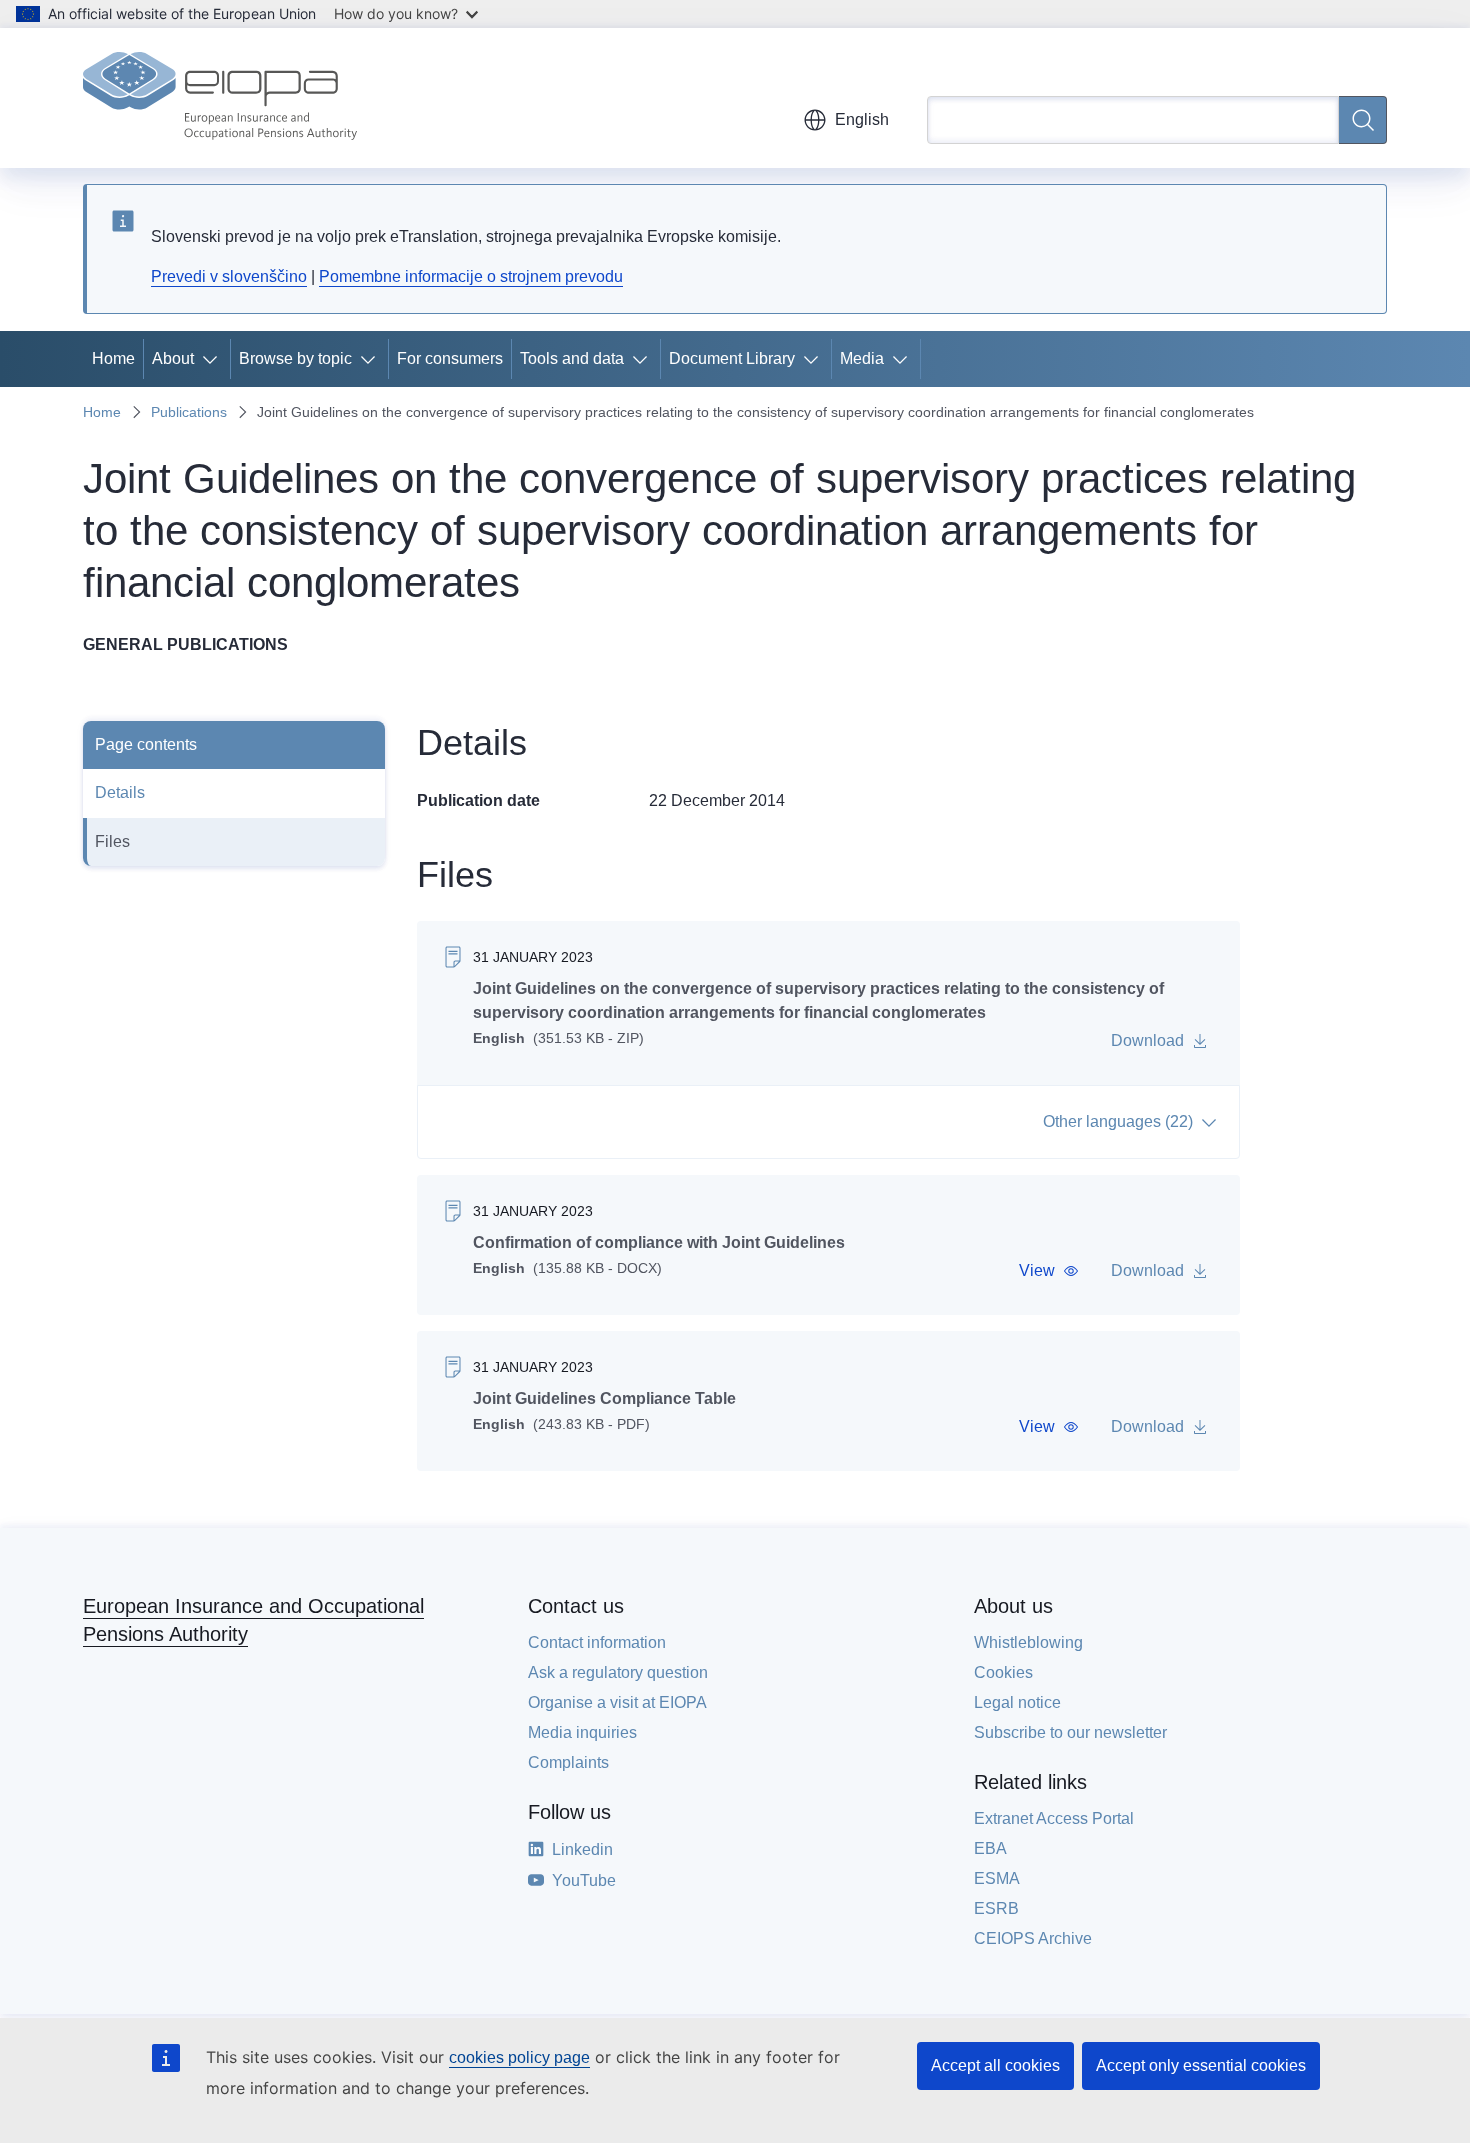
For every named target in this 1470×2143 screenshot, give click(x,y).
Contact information (597, 1642)
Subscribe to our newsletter (1070, 1732)
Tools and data (572, 358)
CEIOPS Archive (1033, 1938)
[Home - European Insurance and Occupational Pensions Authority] (220, 98)
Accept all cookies (995, 2065)
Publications (189, 412)
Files (112, 841)
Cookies (1003, 1672)
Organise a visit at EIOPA (617, 1702)
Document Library (732, 358)
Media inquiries (582, 1732)
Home (113, 358)
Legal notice (1017, 1702)
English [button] (862, 119)
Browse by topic (295, 358)
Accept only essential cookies (1201, 2065)
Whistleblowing (1028, 1642)
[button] (1049, 1271)
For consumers (450, 358)
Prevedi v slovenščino (229, 276)
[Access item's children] (214, 359)
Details (120, 792)
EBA (990, 1848)
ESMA (997, 1878)
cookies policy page (519, 2057)
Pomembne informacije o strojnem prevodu (471, 276)
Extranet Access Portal (1054, 1818)
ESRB (996, 1908)
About (173, 358)
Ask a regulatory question (618, 1672)
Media (862, 358)
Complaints (568, 1762)
